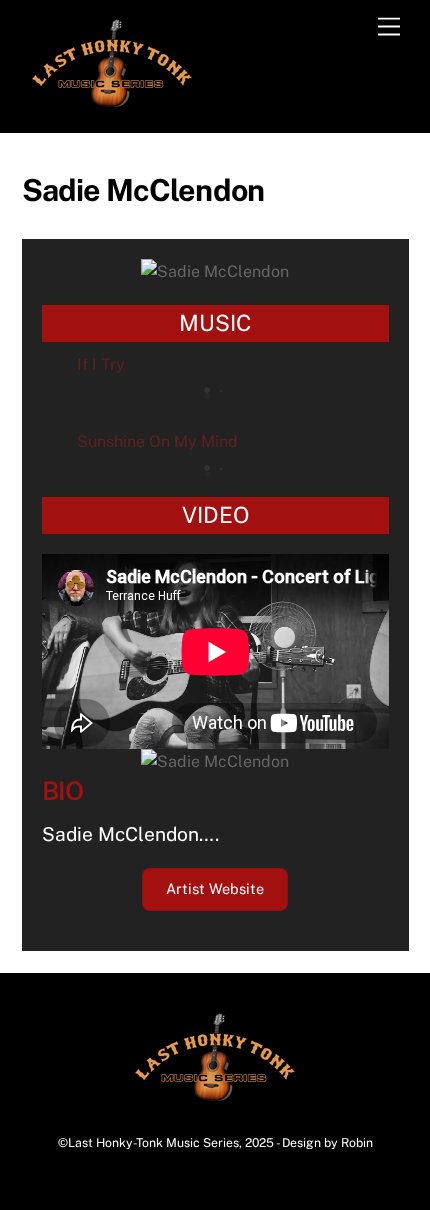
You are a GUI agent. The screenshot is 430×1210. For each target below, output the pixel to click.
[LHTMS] (112, 106)
